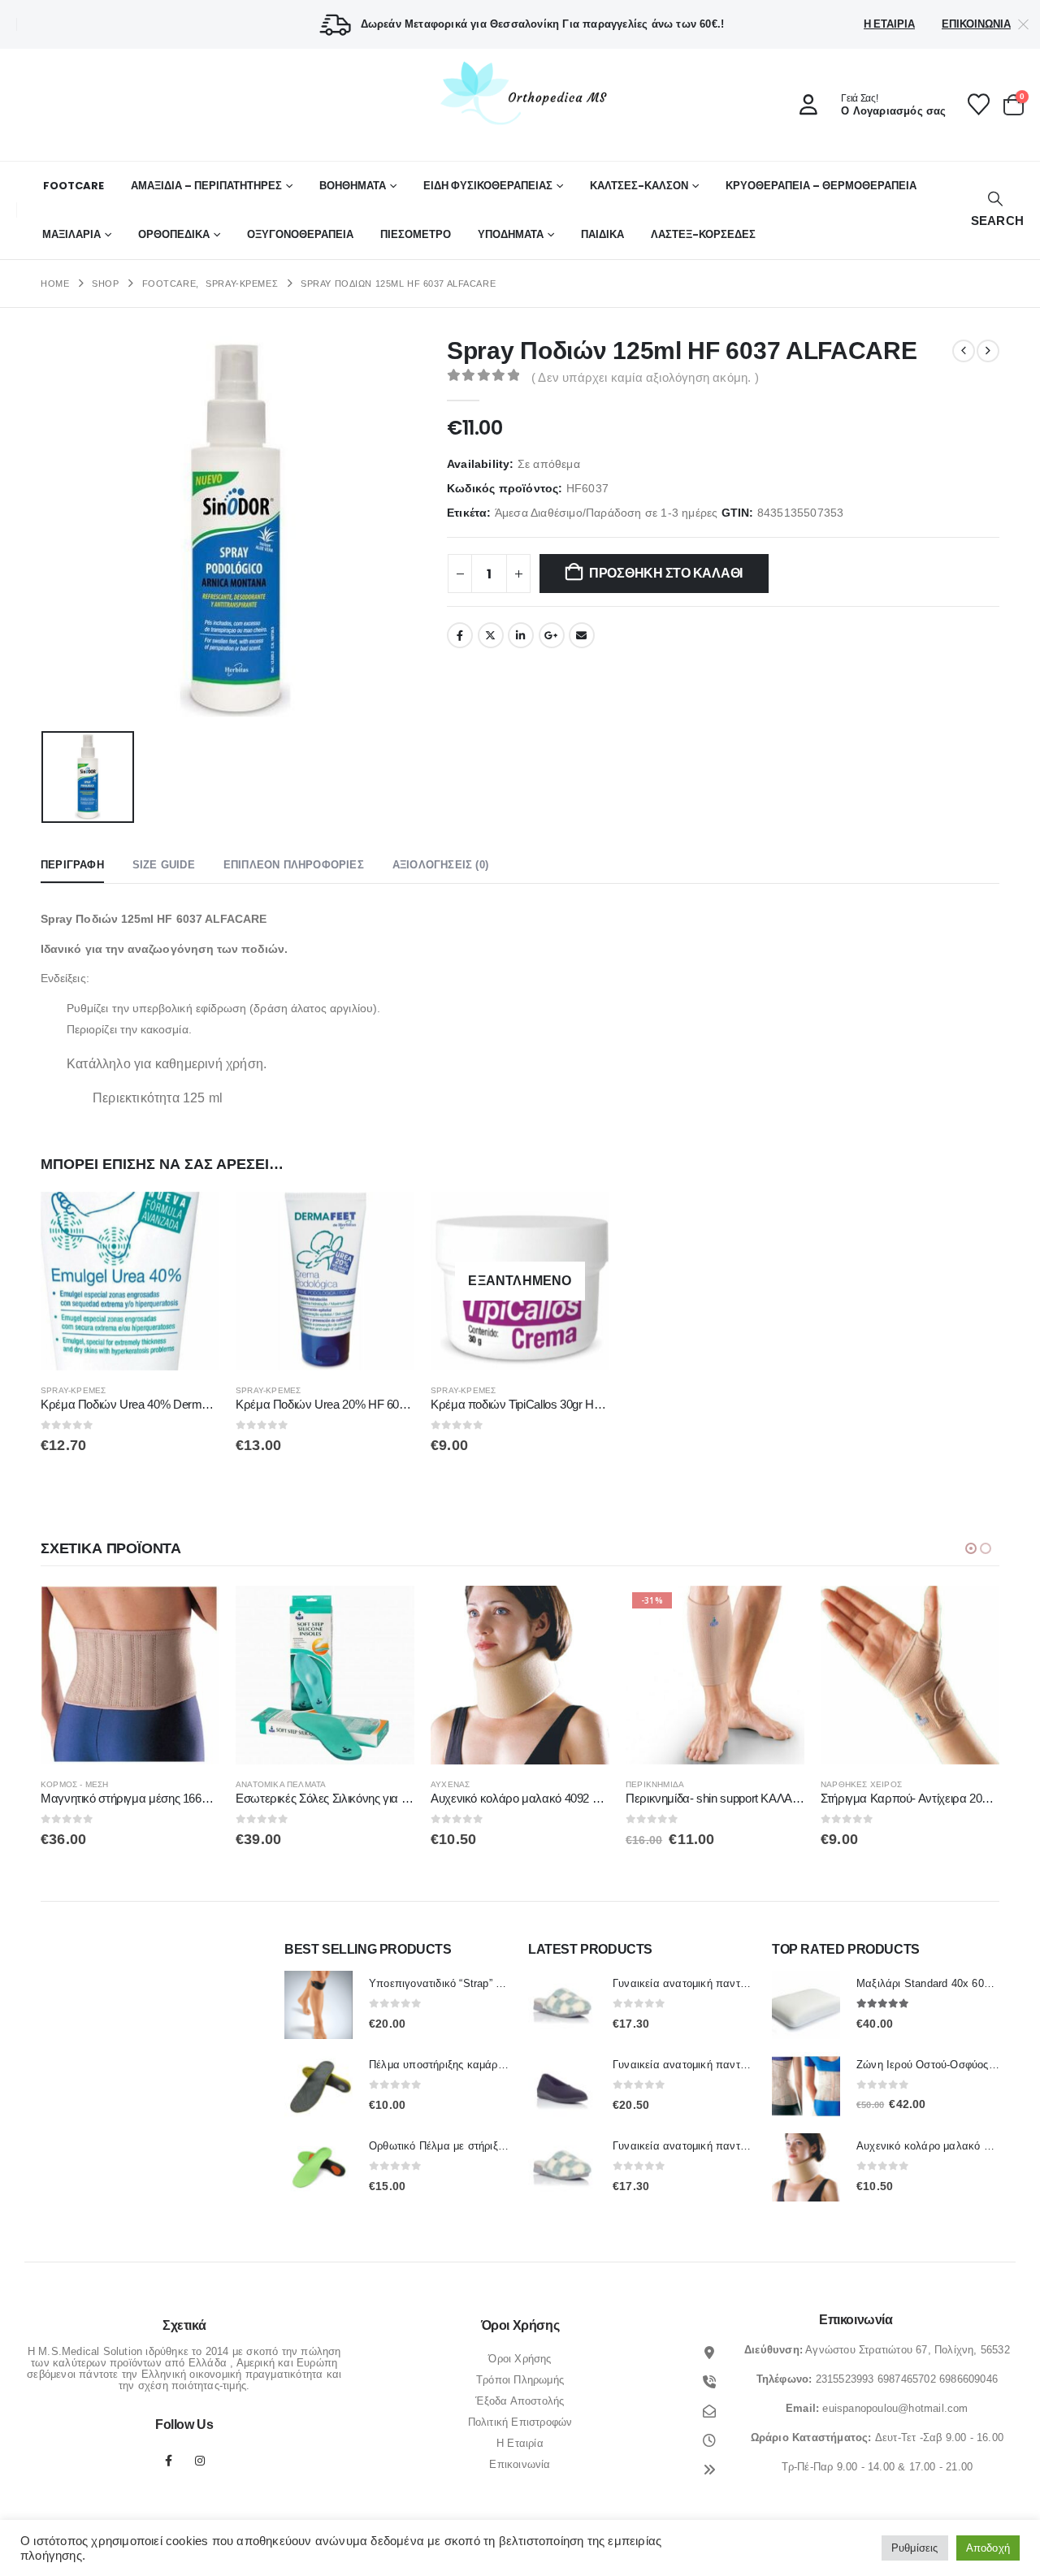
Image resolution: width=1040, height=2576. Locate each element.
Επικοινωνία (976, 24)
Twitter (491, 635)
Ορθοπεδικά (174, 234)
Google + (552, 635)
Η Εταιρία (889, 24)
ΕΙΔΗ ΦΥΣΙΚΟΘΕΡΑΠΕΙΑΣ (488, 186)
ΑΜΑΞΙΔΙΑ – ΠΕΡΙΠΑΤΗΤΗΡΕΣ (206, 186)
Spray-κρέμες (73, 1390)
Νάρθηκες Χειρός (861, 1784)
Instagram (200, 2461)
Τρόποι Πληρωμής (520, 2380)
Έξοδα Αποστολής (520, 2401)
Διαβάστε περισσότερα (583, 1219)
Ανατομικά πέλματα (281, 1784)
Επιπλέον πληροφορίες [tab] (294, 865)
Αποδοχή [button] (988, 2548)
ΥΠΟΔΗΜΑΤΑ (511, 234)
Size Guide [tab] (164, 865)
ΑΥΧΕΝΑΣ (450, 1784)
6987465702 (907, 2379)
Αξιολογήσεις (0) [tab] (440, 865)
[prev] (964, 351)
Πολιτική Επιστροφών (520, 2422)
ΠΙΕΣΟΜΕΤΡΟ (416, 234)
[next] (988, 351)
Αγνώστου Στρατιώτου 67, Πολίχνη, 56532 (908, 2350)
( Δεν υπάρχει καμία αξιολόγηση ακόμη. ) (645, 378)
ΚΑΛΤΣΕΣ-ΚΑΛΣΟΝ (639, 186)
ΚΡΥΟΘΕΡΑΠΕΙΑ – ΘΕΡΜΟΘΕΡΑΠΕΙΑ (821, 186)
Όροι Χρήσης (520, 2359)
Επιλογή (388, 1613)
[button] (995, 210)
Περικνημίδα (655, 1784)
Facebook (460, 635)
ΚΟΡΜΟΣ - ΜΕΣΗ (75, 1784)
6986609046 (968, 2379)
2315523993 (845, 2379)
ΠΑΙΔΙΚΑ (602, 234)
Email (582, 635)
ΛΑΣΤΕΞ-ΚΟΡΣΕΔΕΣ (703, 234)
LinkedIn (521, 635)
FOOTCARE (74, 186)
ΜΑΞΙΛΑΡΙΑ (71, 234)
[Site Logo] (520, 93)
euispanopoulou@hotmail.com (895, 2408)
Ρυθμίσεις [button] (915, 2548)
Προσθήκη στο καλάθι (666, 573)
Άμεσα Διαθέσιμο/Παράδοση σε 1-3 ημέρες (607, 513)
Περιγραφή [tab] (72, 865)
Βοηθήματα (353, 186)
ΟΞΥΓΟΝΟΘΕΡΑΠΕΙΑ (300, 234)
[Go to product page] (130, 1281)
